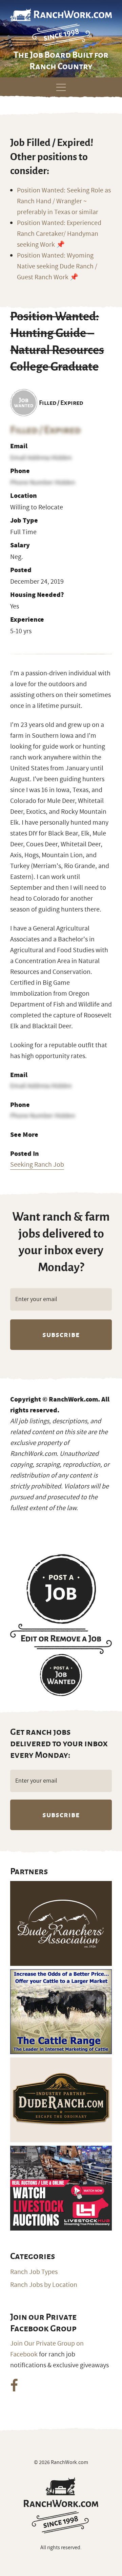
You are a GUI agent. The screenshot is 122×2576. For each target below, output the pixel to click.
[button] (61, 86)
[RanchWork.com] (61, 2505)
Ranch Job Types (34, 2272)
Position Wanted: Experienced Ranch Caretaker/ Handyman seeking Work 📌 (59, 234)
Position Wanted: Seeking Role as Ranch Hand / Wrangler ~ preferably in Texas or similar (64, 201)
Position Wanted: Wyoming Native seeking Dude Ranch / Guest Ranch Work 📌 (57, 266)
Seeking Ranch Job (37, 1165)
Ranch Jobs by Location (44, 2285)
